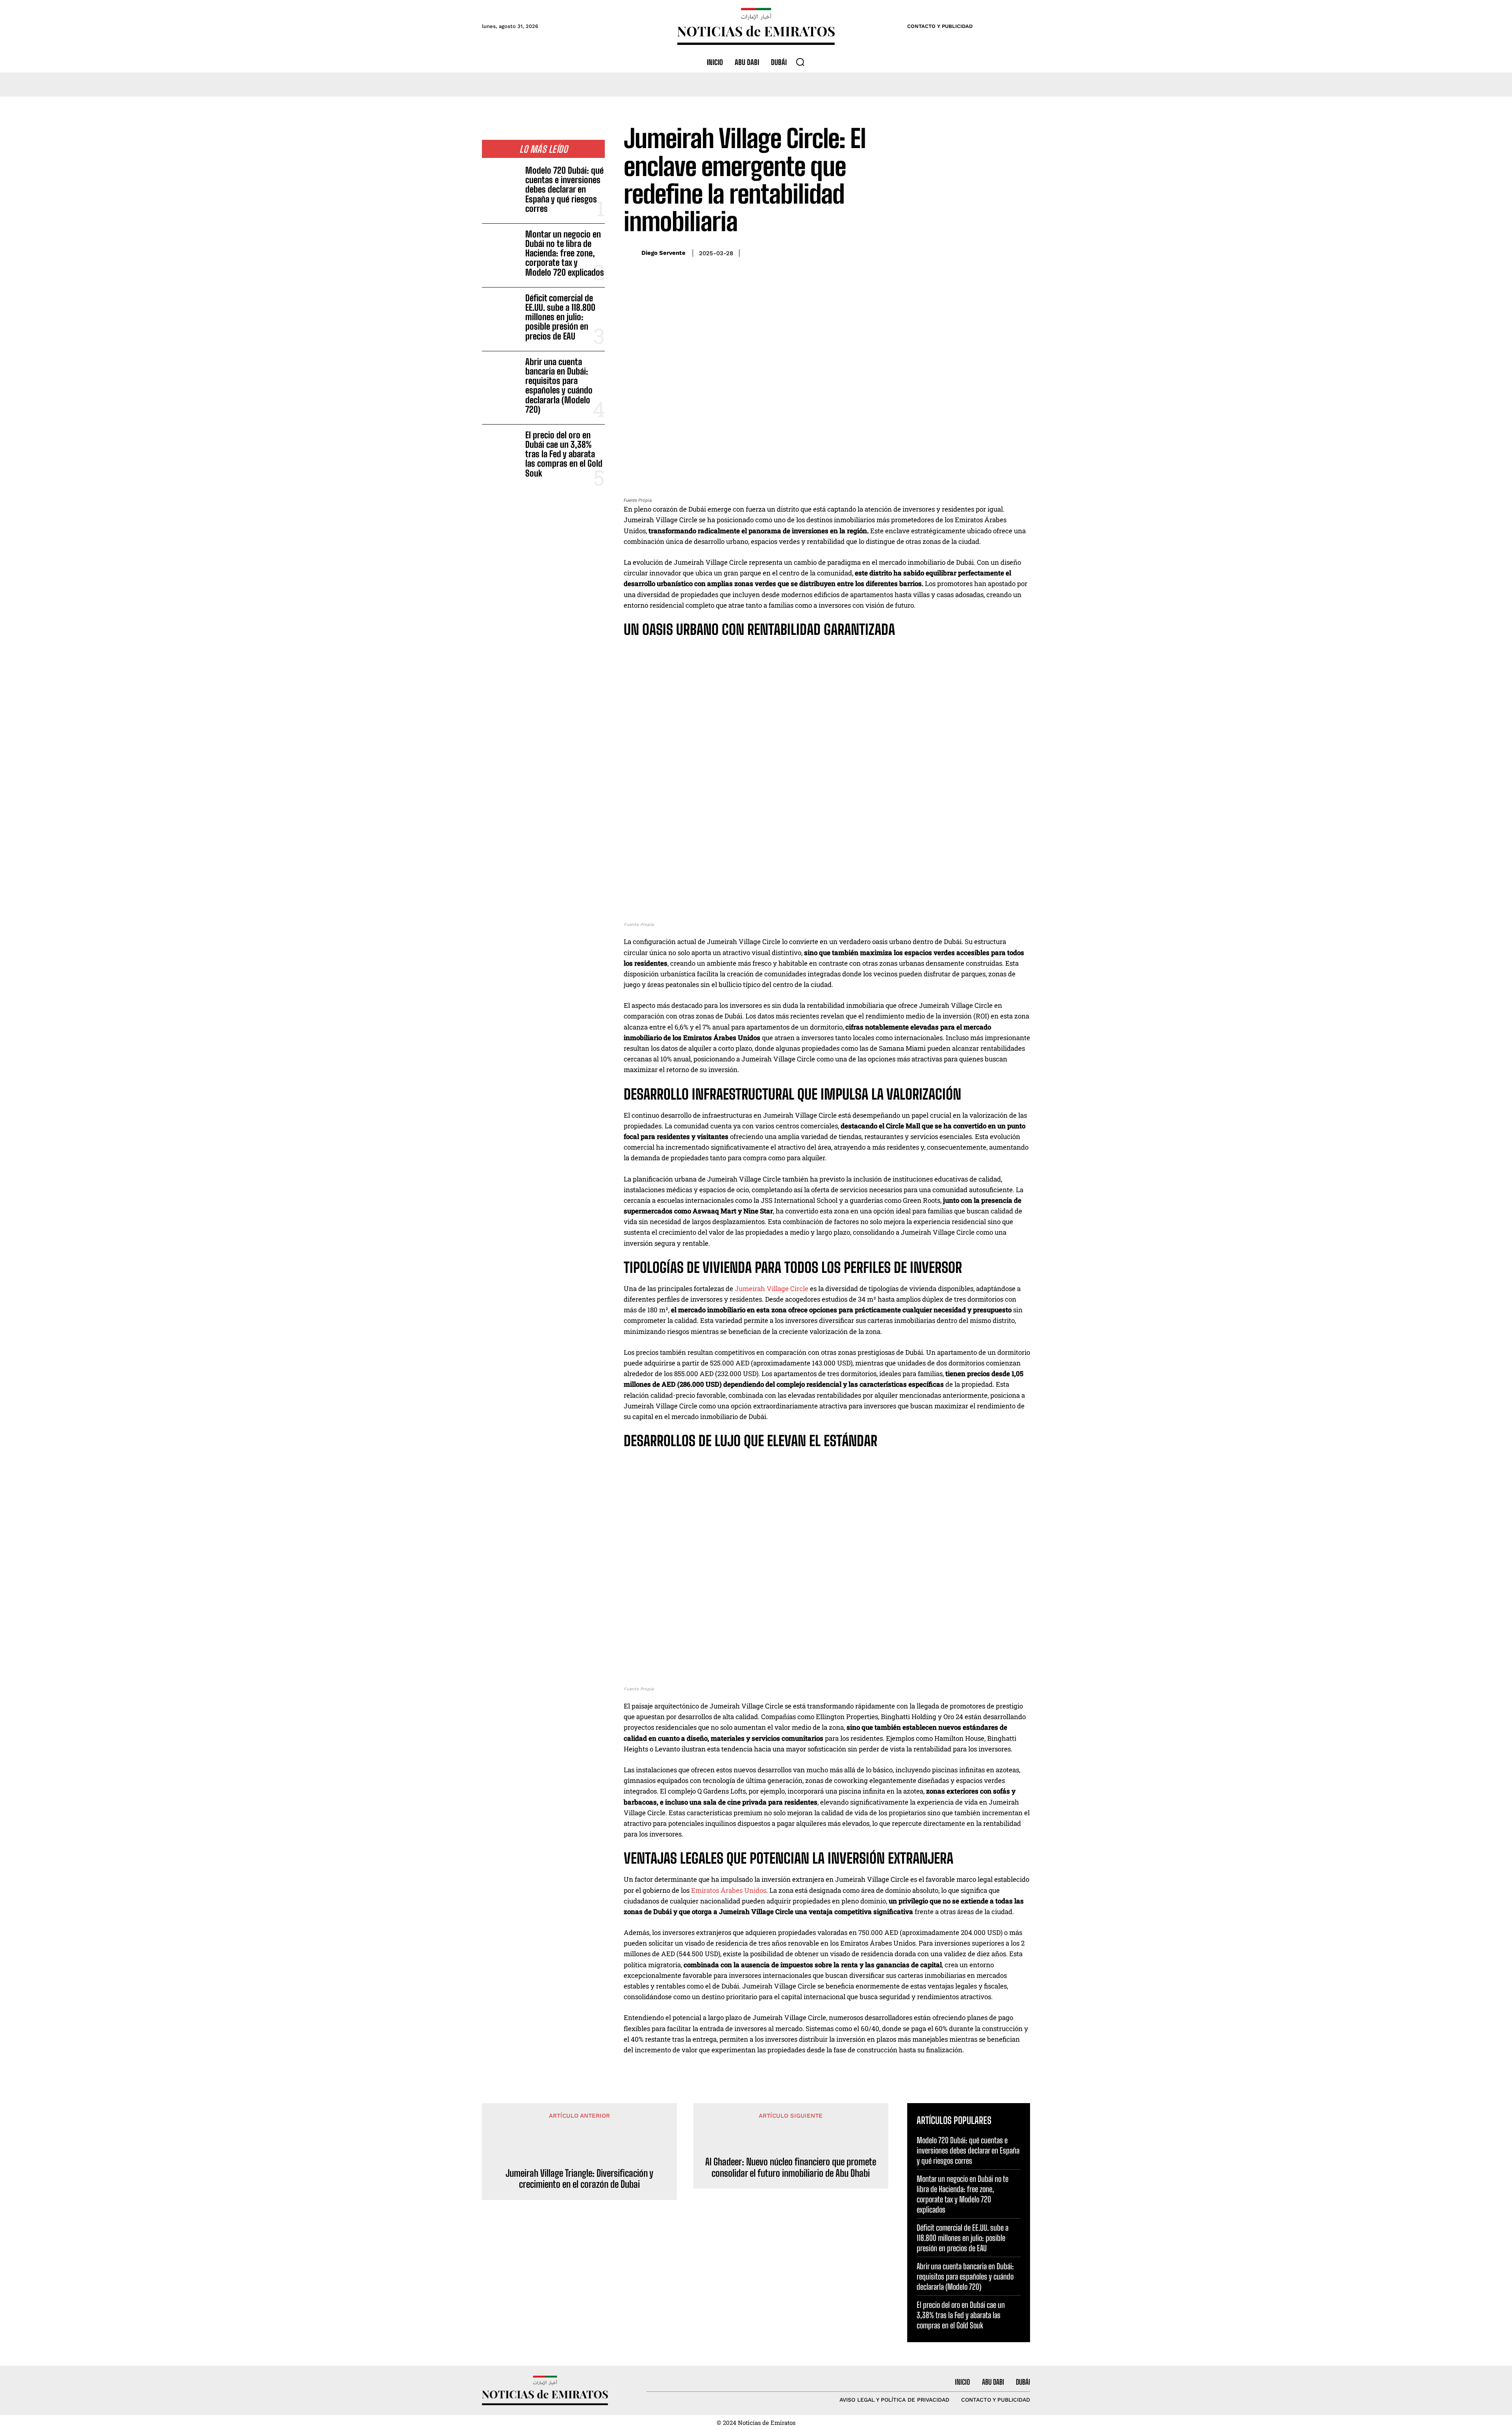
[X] (985, 252)
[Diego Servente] (631, 253)
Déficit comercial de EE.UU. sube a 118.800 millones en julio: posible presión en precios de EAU (560, 317)
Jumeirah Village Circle (772, 1288)
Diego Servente (663, 253)
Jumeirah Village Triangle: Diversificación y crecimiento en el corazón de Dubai (579, 2179)
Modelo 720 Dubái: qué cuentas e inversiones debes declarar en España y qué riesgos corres (564, 189)
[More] (1022, 252)
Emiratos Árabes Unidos (729, 1890)
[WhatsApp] (1003, 252)
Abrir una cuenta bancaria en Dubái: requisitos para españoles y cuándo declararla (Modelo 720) (559, 386)
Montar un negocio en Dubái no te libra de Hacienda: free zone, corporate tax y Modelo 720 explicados (565, 253)
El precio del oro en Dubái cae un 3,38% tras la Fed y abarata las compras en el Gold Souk (564, 454)
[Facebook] (967, 252)
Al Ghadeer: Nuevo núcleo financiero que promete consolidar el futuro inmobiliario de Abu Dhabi (791, 2168)
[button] (800, 62)
